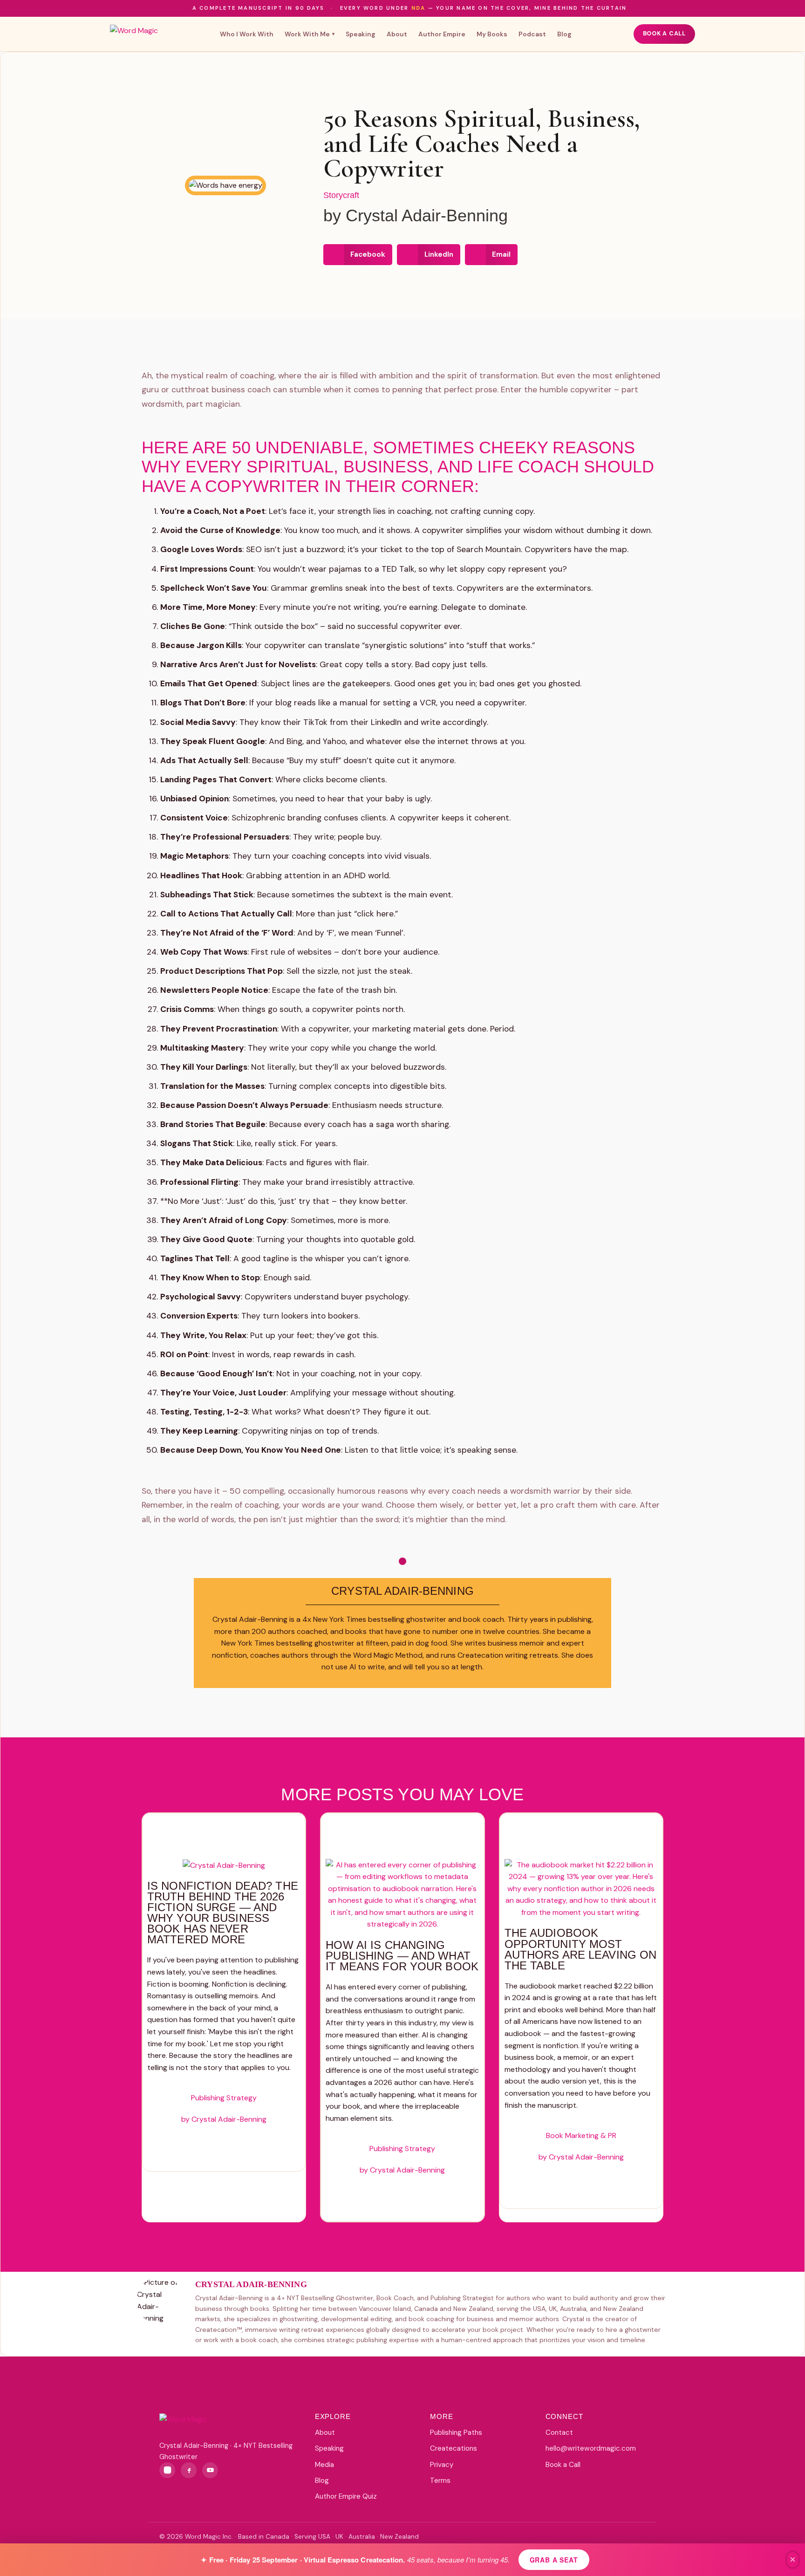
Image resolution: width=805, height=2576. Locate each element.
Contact (559, 2433)
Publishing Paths (456, 2433)
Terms (440, 2480)
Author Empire (442, 34)
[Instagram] (167, 2470)
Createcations (454, 2448)
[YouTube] (210, 2470)
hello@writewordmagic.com (591, 2448)
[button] (358, 255)
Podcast (532, 34)
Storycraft (341, 195)
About (397, 34)
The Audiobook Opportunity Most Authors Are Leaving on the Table (581, 1949)
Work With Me (310, 34)
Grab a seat (554, 2560)
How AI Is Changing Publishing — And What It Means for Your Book (402, 1956)
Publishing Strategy (224, 2098)
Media (324, 2465)
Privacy (442, 2465)
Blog (564, 34)
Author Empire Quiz (346, 2496)
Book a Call (664, 34)
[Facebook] (189, 2470)
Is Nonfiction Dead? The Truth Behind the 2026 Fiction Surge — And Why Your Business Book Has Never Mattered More (223, 1913)
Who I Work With (247, 34)
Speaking (361, 34)
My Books (492, 34)
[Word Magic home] (134, 34)
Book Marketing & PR (581, 2135)
